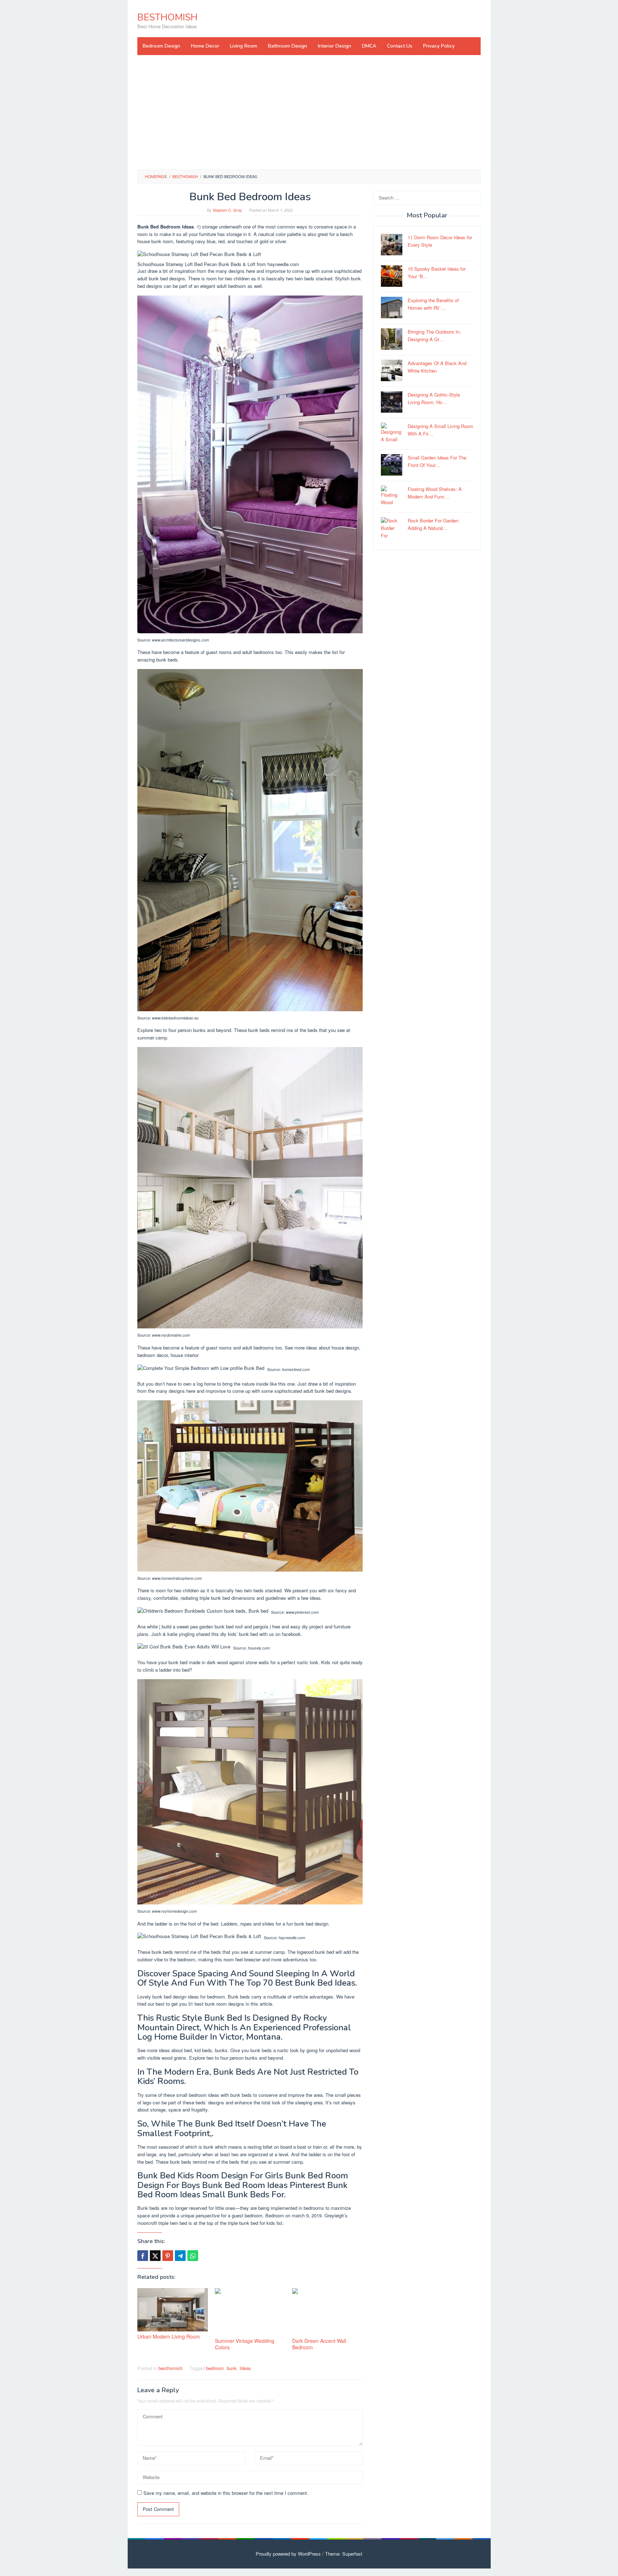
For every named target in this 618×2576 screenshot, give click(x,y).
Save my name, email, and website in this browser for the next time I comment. (226, 2493)
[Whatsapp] (193, 2256)
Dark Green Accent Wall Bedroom (319, 2344)
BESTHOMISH (167, 17)
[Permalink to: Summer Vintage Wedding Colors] (250, 2312)
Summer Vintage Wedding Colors (245, 2344)
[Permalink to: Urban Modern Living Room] (173, 2310)
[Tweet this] (155, 2256)
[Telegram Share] (180, 2256)
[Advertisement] (309, 112)
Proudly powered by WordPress (288, 2554)
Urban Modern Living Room (169, 2336)
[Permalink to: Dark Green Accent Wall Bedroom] (327, 2312)
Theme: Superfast (344, 2554)
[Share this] (143, 2256)
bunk (232, 2368)
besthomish (170, 2368)
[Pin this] (168, 2256)
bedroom (215, 2368)
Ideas (245, 2368)
